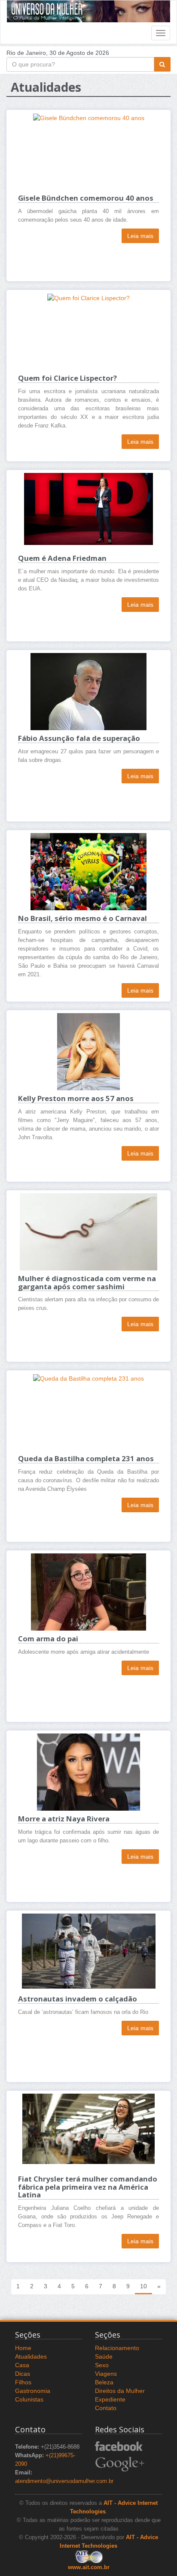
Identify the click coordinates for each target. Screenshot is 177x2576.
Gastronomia (33, 2391)
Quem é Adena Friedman (62, 558)
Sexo (102, 2365)
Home (23, 2348)
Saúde (104, 2356)
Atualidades (31, 2356)
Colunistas (29, 2399)
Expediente (110, 2399)
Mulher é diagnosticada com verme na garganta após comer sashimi (87, 1282)
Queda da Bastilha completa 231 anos (86, 1458)
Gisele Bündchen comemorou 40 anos (86, 198)
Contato (106, 2408)
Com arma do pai (48, 1639)
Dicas (23, 2374)
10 (143, 2286)
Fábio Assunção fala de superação (79, 738)
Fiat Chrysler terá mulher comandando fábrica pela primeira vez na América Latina (88, 2187)
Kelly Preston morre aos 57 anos (76, 1098)
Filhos (23, 2382)
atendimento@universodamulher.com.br (64, 2481)
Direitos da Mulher (120, 2391)
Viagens (106, 2374)
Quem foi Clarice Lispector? (67, 378)
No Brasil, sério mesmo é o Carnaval (82, 918)
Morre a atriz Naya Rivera (64, 1819)
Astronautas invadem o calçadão (78, 1999)
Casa (22, 2365)
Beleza (104, 2382)
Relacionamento (117, 2348)
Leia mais (140, 236)
